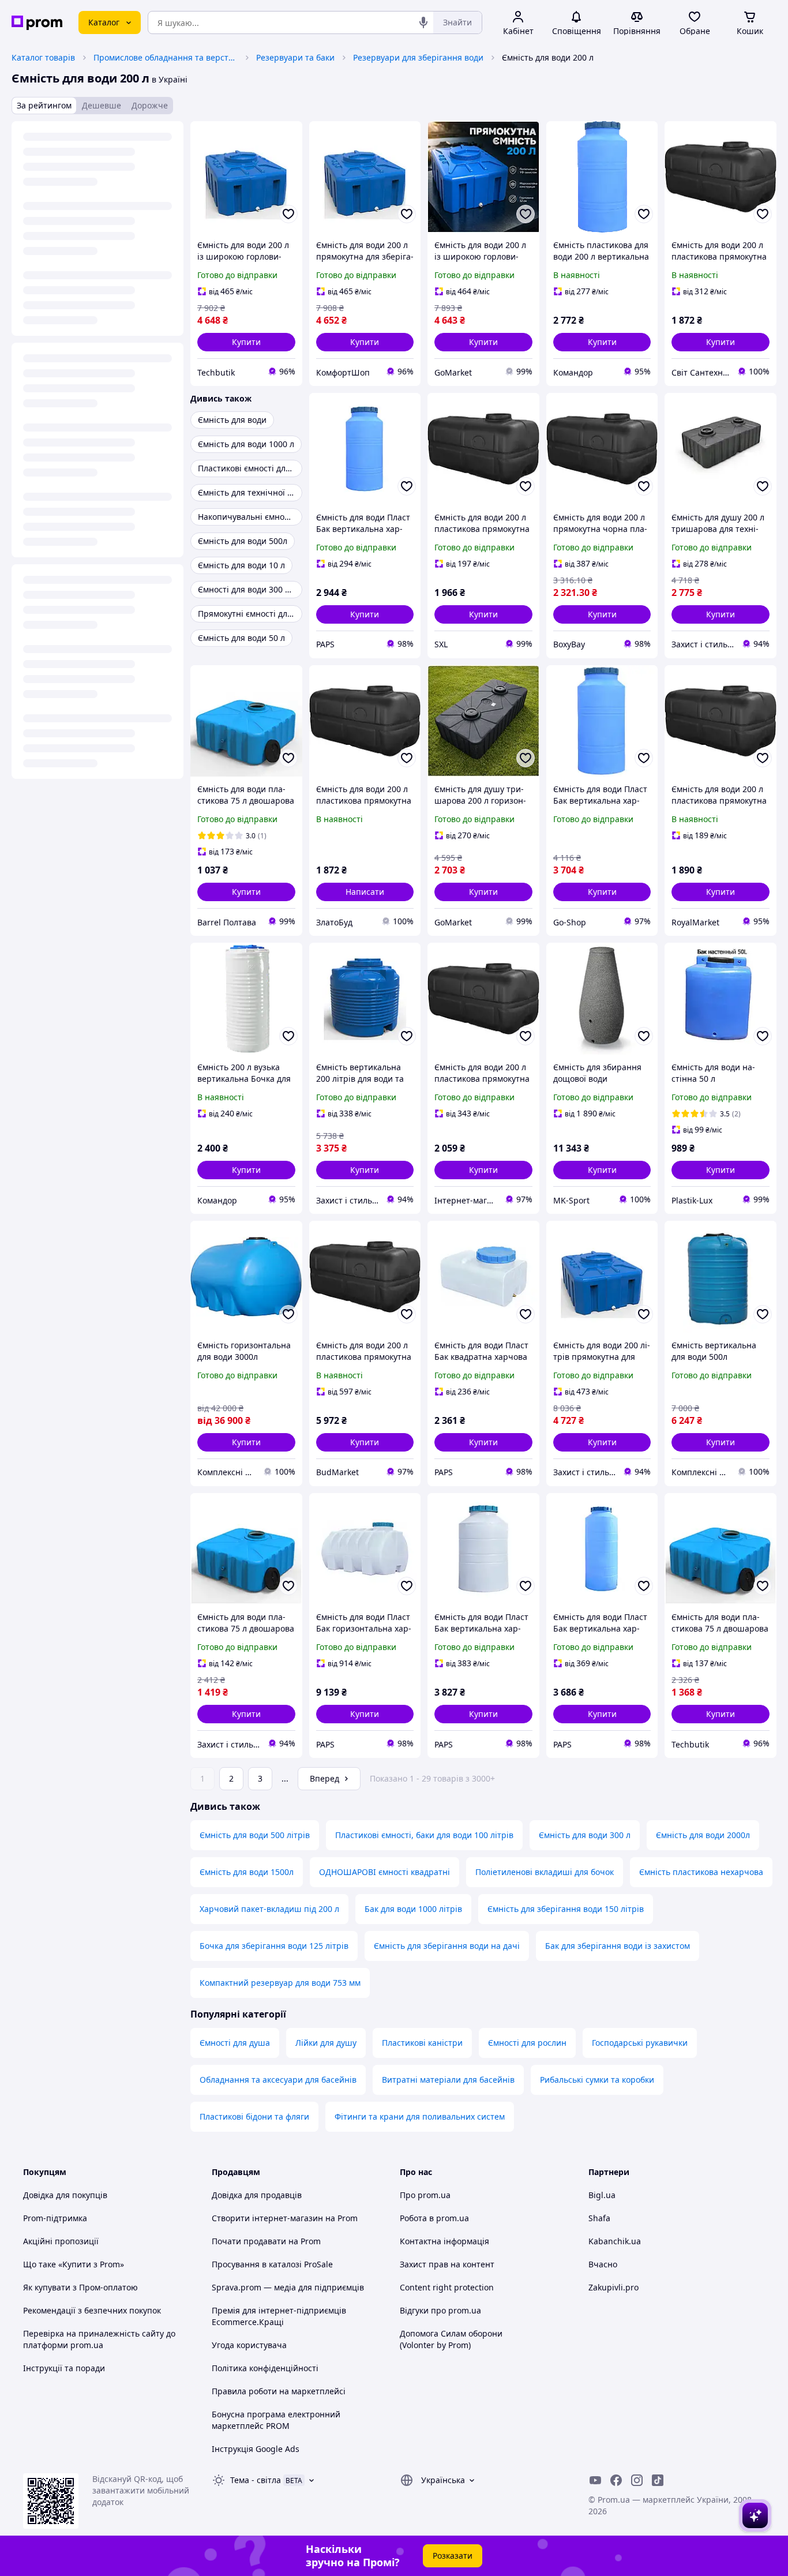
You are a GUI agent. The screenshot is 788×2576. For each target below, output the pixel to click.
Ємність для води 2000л (703, 1835)
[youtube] (595, 2480)
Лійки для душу (326, 2043)
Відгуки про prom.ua (440, 2310)
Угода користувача (249, 2345)
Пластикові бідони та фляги (254, 2116)
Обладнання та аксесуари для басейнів (278, 2080)
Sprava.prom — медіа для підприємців (288, 2287)
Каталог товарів (43, 57)
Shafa (599, 2218)
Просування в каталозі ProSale (272, 2264)
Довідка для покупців (65, 2195)
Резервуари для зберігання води (418, 57)
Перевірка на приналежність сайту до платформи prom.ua (99, 2339)
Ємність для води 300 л (585, 1835)
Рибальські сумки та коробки (597, 2080)
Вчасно (603, 2264)
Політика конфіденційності (265, 2368)
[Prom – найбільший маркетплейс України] (37, 23)
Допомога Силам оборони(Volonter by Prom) (451, 2339)
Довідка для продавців (257, 2195)
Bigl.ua (602, 2195)
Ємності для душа (235, 2043)
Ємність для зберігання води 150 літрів (566, 1909)
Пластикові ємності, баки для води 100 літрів (424, 1835)
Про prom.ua (425, 2195)
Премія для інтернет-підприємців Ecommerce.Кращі (279, 2316)
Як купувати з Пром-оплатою (80, 2287)
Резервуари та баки (295, 57)
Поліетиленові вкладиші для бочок (545, 1872)
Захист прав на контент (447, 2264)
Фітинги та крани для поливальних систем (420, 2116)
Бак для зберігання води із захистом (618, 1946)
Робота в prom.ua (434, 2218)
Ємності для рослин (527, 2043)
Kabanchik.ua (615, 2241)
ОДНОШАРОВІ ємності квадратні (384, 1872)
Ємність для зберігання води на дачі (447, 1946)
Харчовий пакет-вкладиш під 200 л (269, 1909)
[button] (246, 342)
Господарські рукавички (640, 2043)
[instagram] (637, 2480)
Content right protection (447, 2287)
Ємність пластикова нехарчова (701, 1872)
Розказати (453, 2556)
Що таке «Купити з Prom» (74, 2264)
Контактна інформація (444, 2241)
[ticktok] (658, 2480)
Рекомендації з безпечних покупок (92, 2310)
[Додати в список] (288, 214)
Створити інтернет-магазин (267, 2218)
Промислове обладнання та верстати (166, 57)
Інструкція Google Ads (256, 2449)
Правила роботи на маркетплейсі (279, 2391)
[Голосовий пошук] (423, 23)
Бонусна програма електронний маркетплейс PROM (276, 2420)
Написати (365, 892)
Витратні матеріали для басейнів (448, 2080)
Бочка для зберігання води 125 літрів (274, 1946)
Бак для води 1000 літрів (413, 1909)
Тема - (256, 2480)
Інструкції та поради (64, 2368)
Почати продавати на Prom (266, 2241)
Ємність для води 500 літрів (255, 1835)
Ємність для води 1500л (247, 1872)
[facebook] (616, 2480)
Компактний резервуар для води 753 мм (280, 1983)
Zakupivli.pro (613, 2287)
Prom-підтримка (55, 2218)
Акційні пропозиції (61, 2241)
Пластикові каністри (422, 2043)
